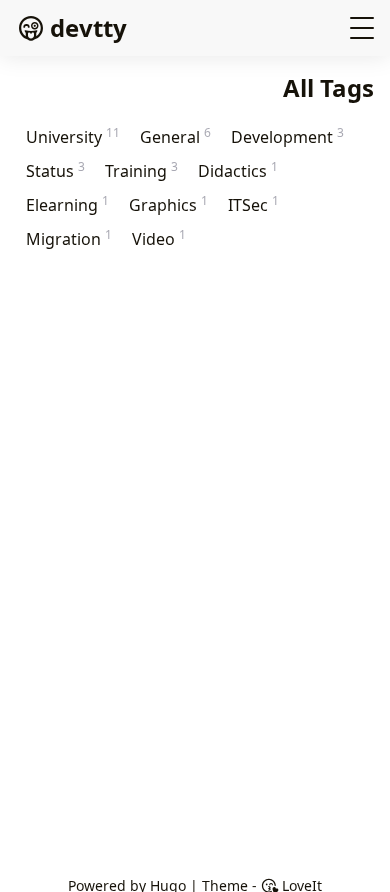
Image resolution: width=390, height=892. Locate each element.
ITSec (253, 204)
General (175, 136)
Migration (69, 238)
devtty (88, 27)
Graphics (168, 204)
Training (141, 170)
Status (55, 170)
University (73, 136)
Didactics (238, 170)
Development (287, 136)
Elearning (67, 204)
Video (159, 238)
